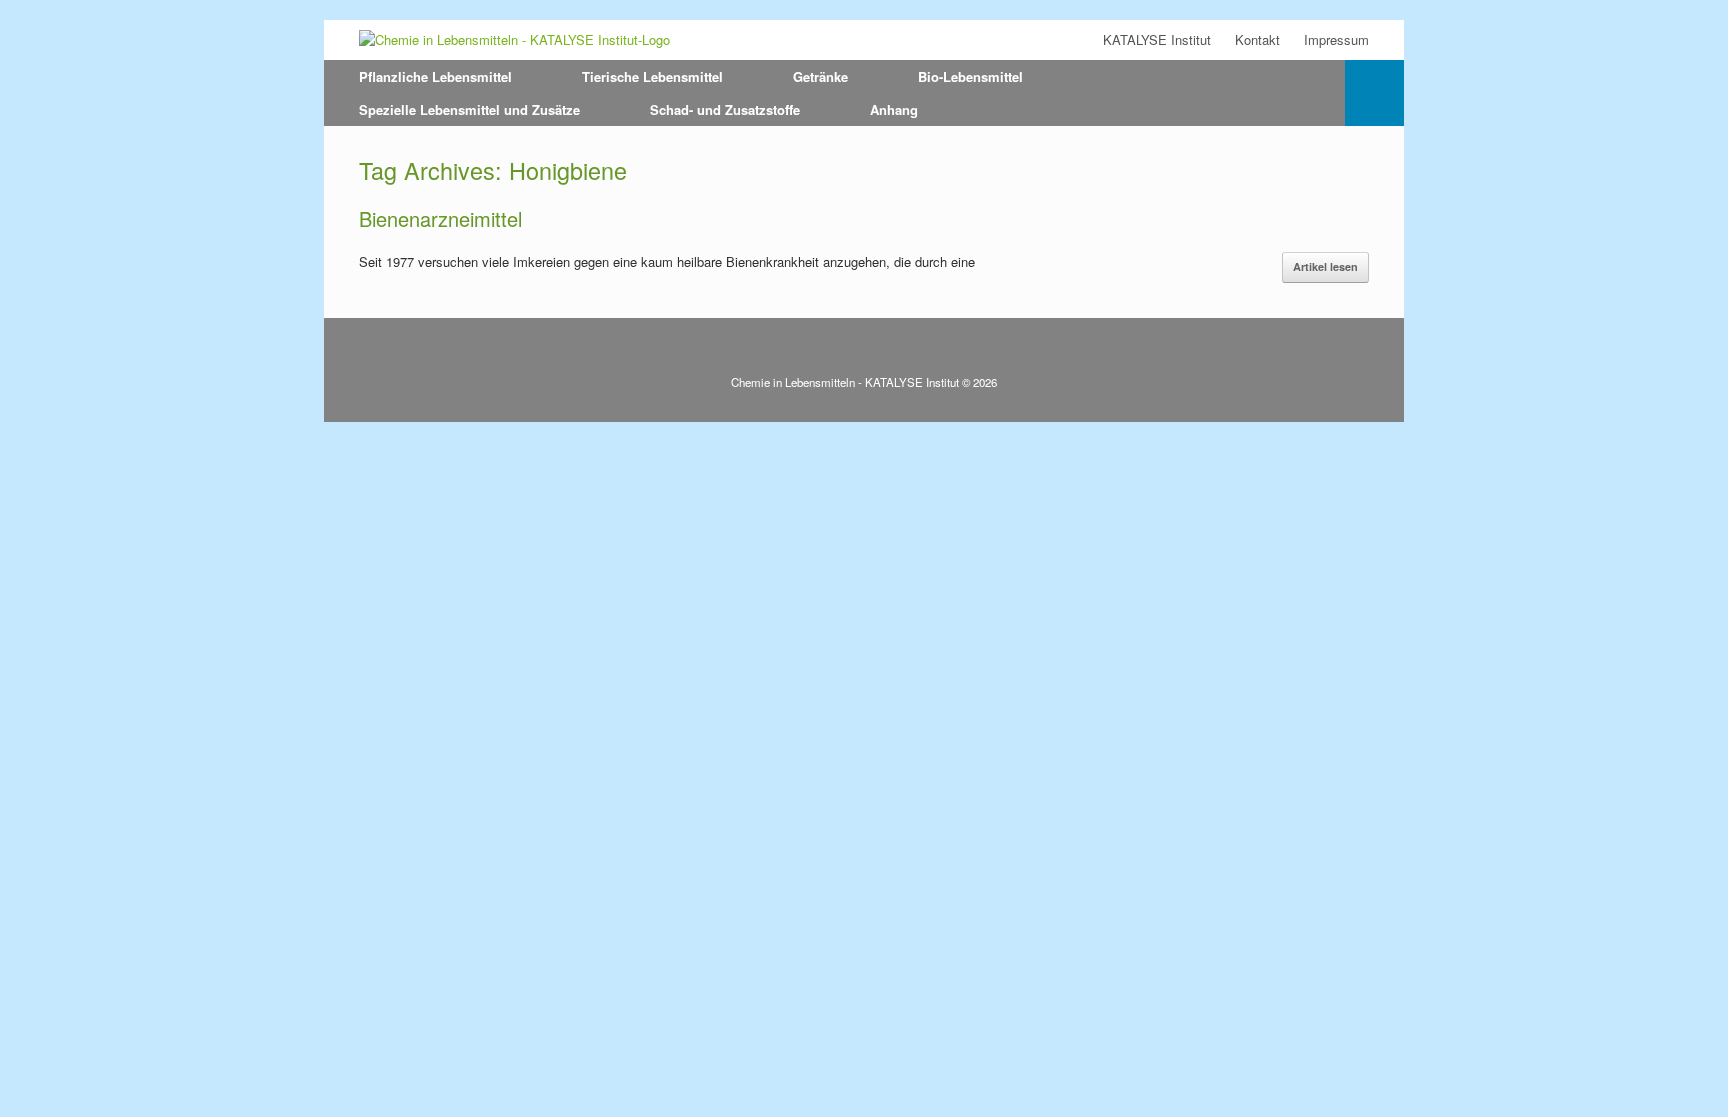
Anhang (894, 109)
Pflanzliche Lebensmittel (435, 76)
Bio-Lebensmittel (970, 76)
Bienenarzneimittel (440, 218)
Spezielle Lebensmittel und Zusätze (469, 109)
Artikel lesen (1325, 266)
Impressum (1336, 39)
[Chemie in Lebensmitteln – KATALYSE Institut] (514, 40)
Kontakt (1257, 39)
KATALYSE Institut (1157, 39)
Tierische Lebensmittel (652, 76)
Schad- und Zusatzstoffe (725, 109)
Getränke (820, 76)
